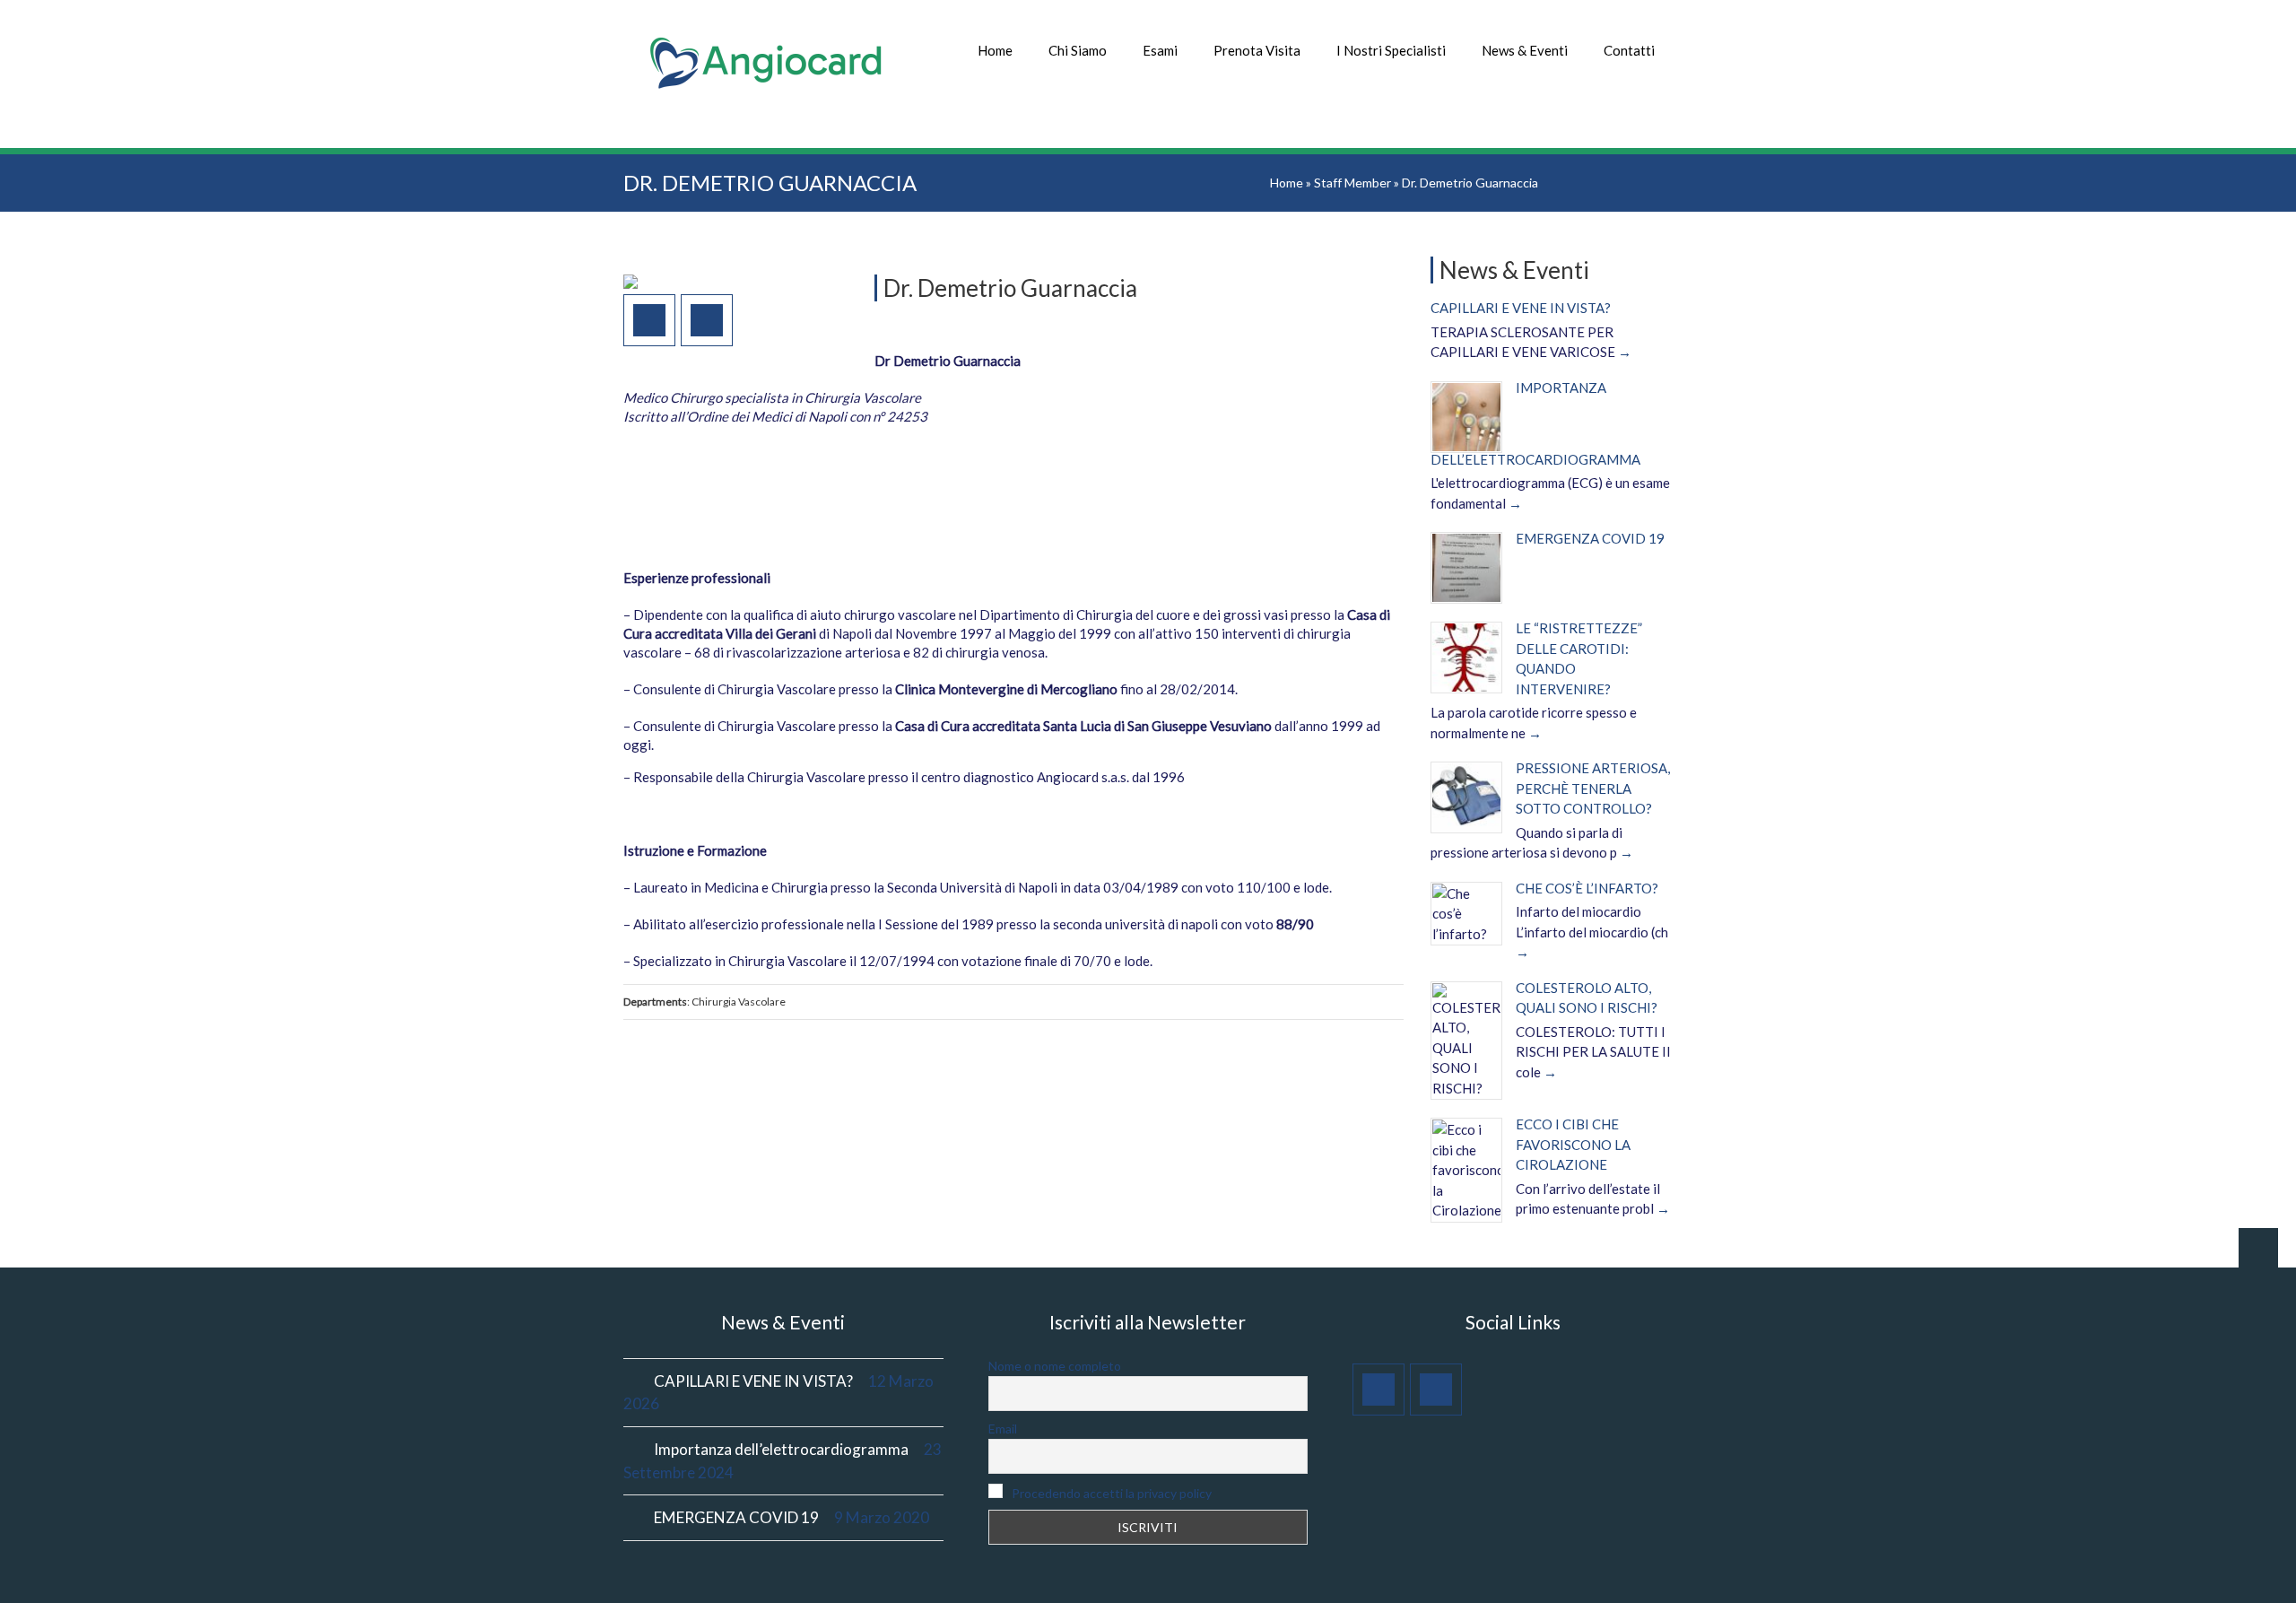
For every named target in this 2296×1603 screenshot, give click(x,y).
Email (1003, 1429)
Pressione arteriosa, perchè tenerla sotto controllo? (1593, 788)
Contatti (1629, 50)
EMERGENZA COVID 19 (1590, 538)
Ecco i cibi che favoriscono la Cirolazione (1573, 1144)
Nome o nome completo (1055, 1366)
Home (995, 50)
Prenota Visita (1257, 50)
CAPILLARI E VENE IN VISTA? (1521, 308)
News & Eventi (1525, 50)
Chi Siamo (1078, 50)
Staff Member (1352, 183)
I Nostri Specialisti (1391, 50)
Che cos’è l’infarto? (1587, 888)
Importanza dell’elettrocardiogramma (781, 1449)
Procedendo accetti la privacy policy (1110, 1493)
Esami (1160, 50)
